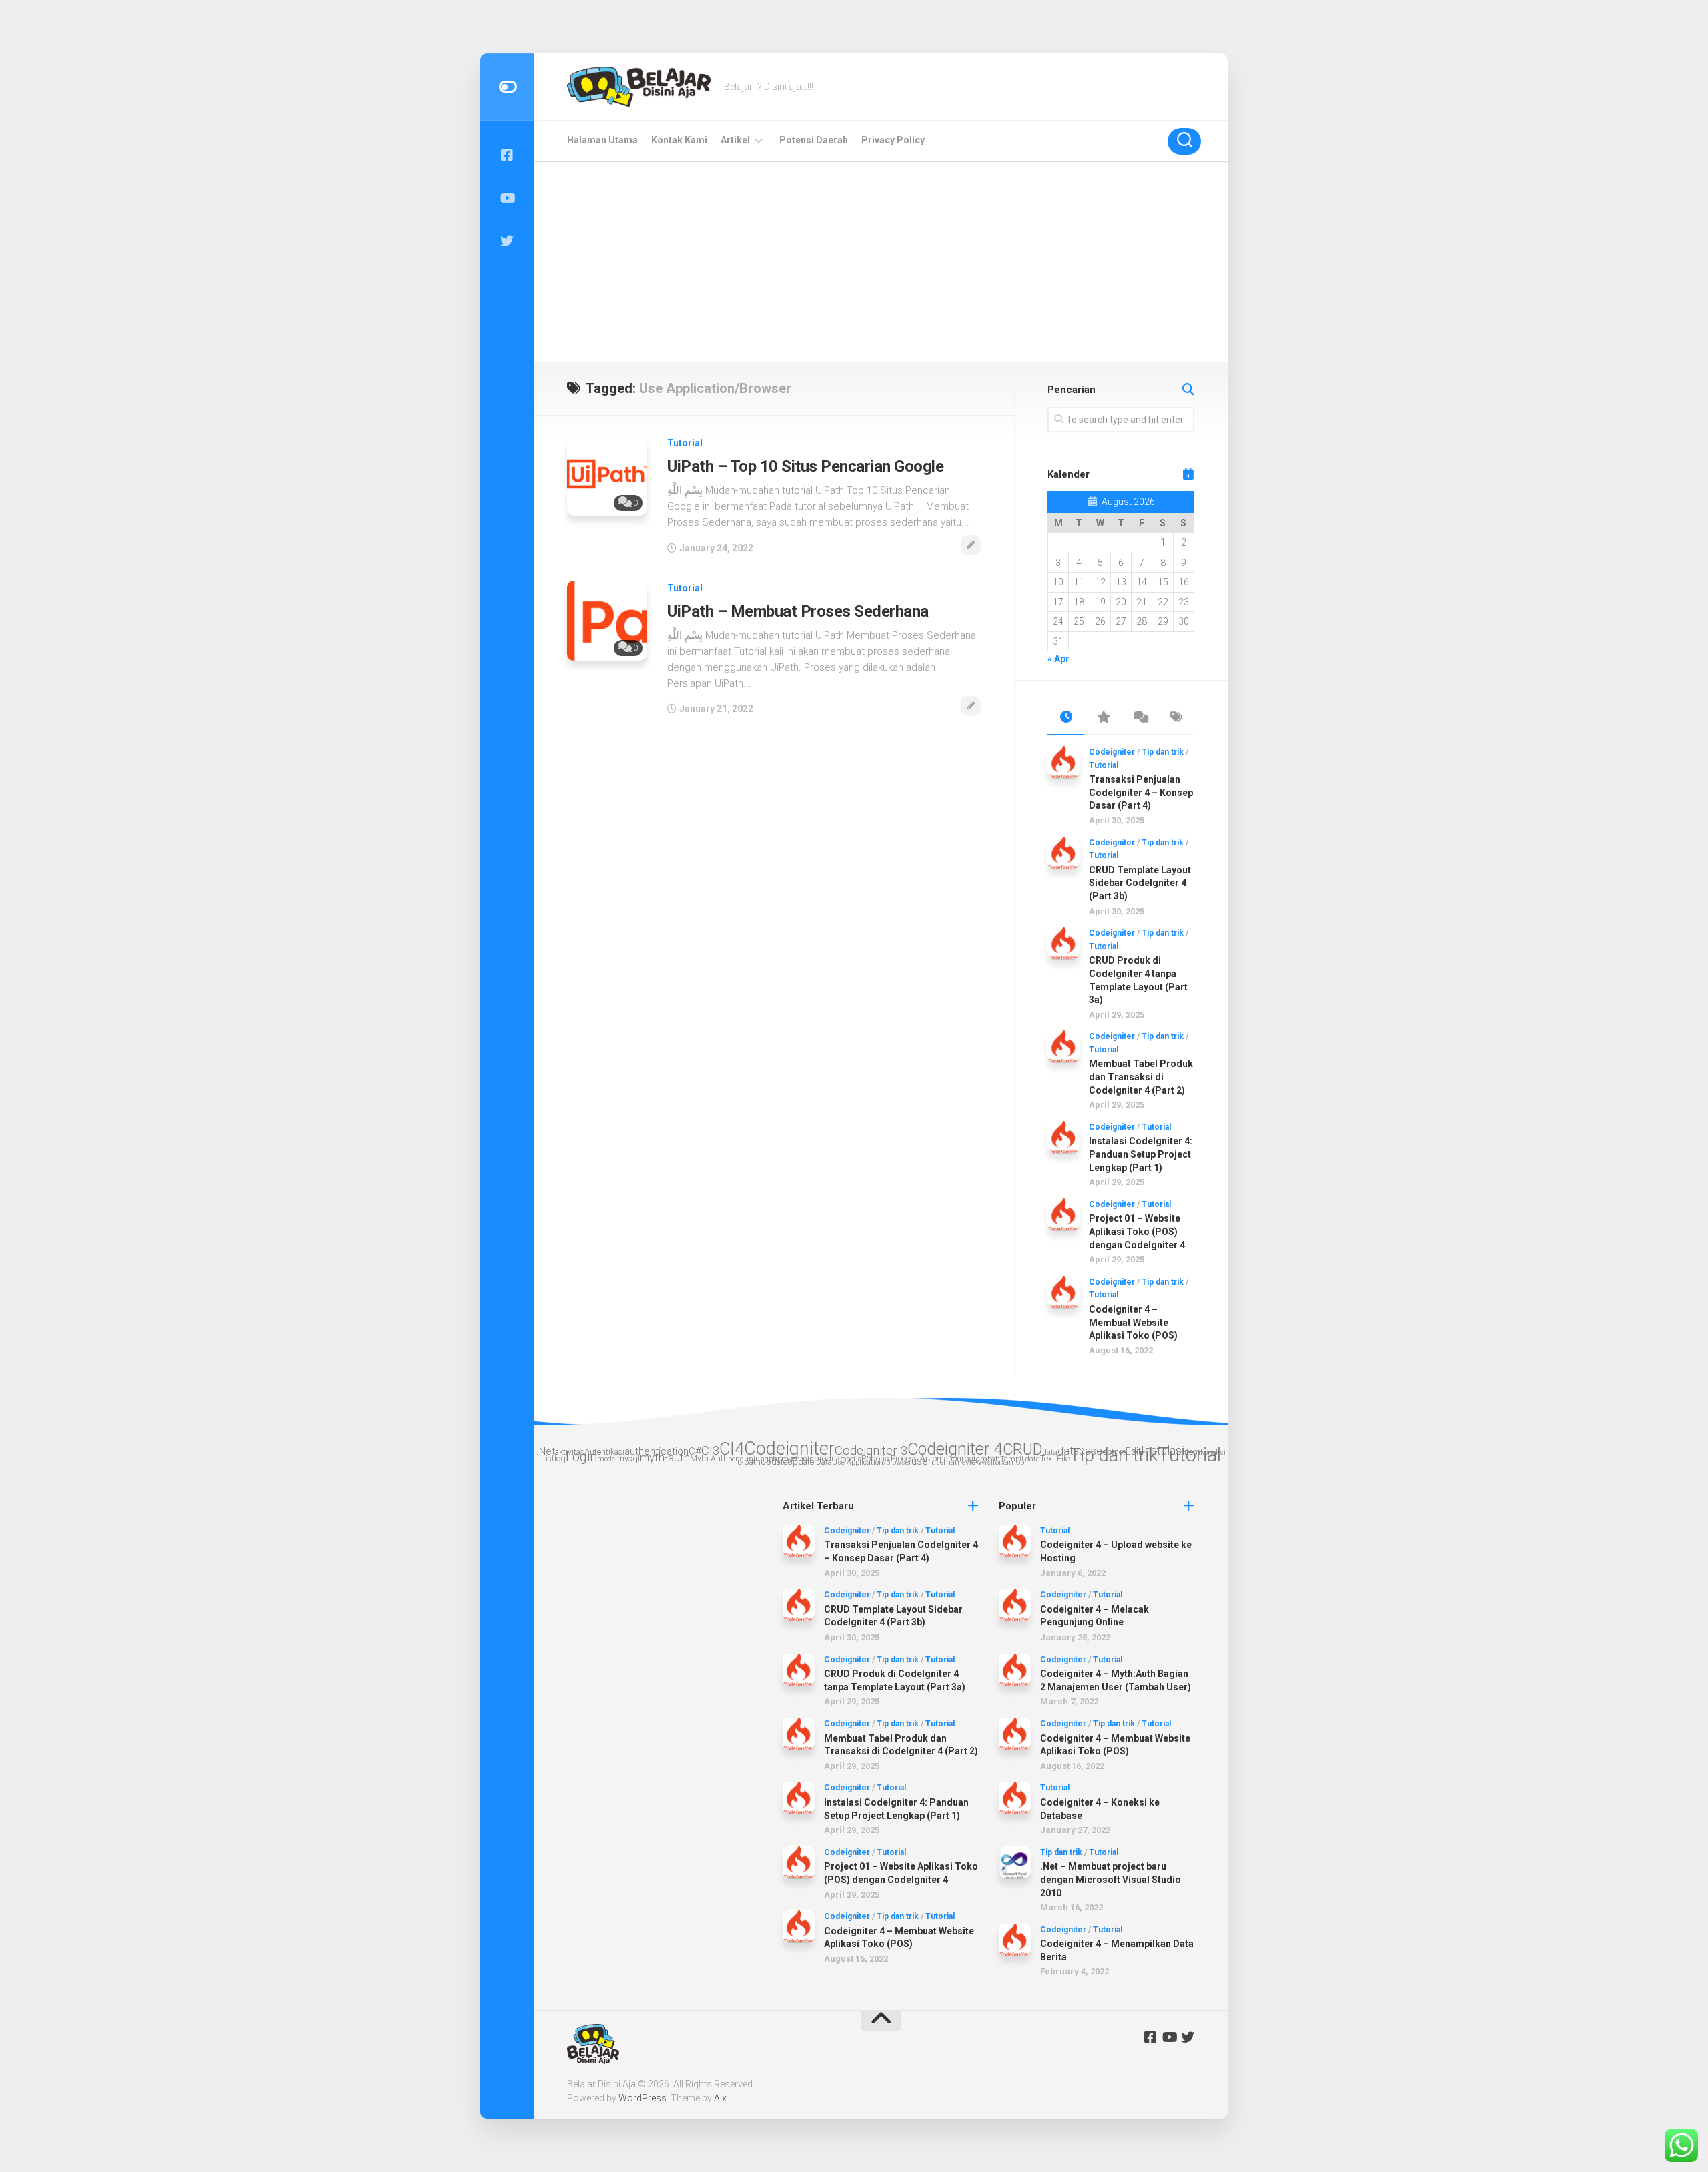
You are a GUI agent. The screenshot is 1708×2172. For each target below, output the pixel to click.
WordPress (643, 2098)
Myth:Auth (709, 1458)
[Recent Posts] (1066, 718)
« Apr (1058, 659)
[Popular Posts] (1103, 718)
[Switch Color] (507, 87)
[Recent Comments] (1139, 718)
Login (581, 1457)
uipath (749, 1462)
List (548, 1458)
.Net (546, 1451)
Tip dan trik (1163, 752)
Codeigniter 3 (871, 1451)
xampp (1013, 1462)
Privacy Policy (893, 140)
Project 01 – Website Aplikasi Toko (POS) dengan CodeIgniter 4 (1137, 1231)
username (948, 1462)
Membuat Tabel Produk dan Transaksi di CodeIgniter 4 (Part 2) (1141, 1077)
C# (695, 1451)
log (560, 1458)
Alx (720, 2098)
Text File (1055, 1458)
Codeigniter (1112, 752)
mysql (628, 1458)
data (1050, 1452)
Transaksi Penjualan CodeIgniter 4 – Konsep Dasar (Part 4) (1141, 792)
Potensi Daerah (814, 140)
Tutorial (685, 443)
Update (774, 1462)
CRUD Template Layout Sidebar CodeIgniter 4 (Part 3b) (1140, 883)
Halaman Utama (602, 140)
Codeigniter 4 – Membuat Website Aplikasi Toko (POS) (1133, 1322)
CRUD (1023, 1449)
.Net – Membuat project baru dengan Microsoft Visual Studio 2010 (1111, 1879)
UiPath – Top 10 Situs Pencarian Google (805, 466)
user (921, 1461)
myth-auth (665, 1457)
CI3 (710, 1451)
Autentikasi (604, 1452)
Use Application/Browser (872, 1462)
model (607, 1459)
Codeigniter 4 (955, 1449)
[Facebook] (507, 155)
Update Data (810, 1462)
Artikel (735, 140)
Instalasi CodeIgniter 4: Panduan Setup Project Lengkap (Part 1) (1141, 1154)
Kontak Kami (679, 140)
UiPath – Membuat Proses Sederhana (798, 611)
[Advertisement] (881, 262)
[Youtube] (507, 198)
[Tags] (1176, 718)
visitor (991, 1462)
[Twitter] (507, 241)
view (973, 1462)
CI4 (732, 1449)
